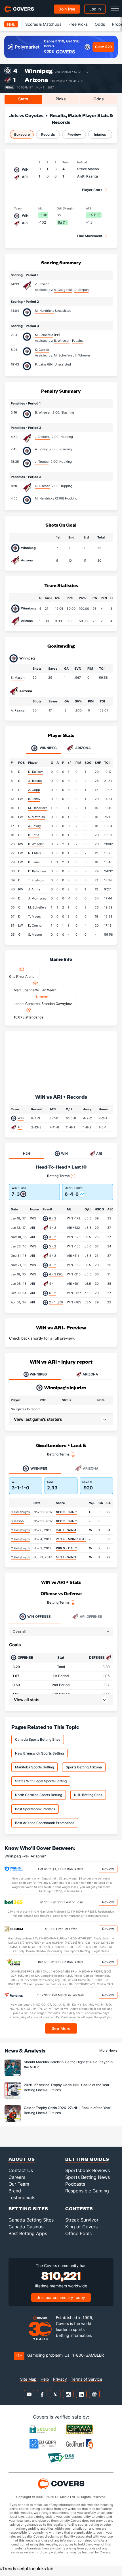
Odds (100, 24)
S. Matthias (36, 817)
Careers (17, 2177)
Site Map (28, 2379)
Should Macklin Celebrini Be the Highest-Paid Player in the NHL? (68, 2064)
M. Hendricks (45, 311)
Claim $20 (103, 47)
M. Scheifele (44, 335)
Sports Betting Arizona (84, 1767)
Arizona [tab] (83, 748)
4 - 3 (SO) (56, 1274)
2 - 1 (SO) (56, 1302)
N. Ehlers (35, 853)
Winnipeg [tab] (48, 748)
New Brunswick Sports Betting (39, 1753)
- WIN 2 (67, 1512)
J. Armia (34, 889)
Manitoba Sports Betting (34, 1767)
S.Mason (17, 1521)
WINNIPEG (38, 1374)
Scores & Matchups (43, 24)
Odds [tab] (99, 99)
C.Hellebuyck (20, 1512)
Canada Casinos (26, 2227)
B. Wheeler (43, 412)
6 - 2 (53, 1293)
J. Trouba (42, 462)
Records (48, 134)
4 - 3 (53, 1228)
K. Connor (42, 350)
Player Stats (92, 190)
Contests (79, 2208)
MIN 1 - (66, 1557)
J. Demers (42, 437)
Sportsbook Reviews (88, 2170)
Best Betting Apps (28, 2233)
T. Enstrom (36, 880)
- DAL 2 (66, 1548)
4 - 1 (52, 1284)
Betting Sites (28, 2208)
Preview (74, 134)
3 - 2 (53, 1237)
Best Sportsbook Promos (35, 1809)
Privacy (60, 2379)
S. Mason (18, 678)
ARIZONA (90, 1374)
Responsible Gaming (87, 2191)
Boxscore (22, 134)
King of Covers (81, 2227)
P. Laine (41, 364)
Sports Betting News (88, 2177)
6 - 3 (53, 1218)
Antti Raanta (88, 176)
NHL (11, 24)
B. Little (34, 835)
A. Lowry (41, 449)
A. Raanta (18, 710)
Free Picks (78, 24)
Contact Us (21, 2170)
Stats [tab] (23, 99)
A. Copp (34, 790)
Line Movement (90, 236)
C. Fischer (42, 486)
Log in (95, 9)
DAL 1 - (66, 1530)
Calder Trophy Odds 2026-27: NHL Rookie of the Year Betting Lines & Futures (67, 2110)
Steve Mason (88, 169)
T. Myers (34, 916)
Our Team (19, 2184)
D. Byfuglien (37, 871)
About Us (22, 2159)
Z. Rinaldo (42, 284)
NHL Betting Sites (88, 1795)
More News (108, 2050)
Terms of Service (87, 2379)
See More (61, 2028)
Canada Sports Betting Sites (38, 1739)
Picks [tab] (61, 99)
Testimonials (22, 2198)
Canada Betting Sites (31, 2220)
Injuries (100, 134)
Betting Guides (87, 2159)
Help (45, 2379)
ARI (20, 1127)
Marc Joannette (27, 990)
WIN (21, 1118)
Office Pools (78, 2233)
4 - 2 (53, 1256)
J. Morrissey (37, 898)
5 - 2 (53, 1246)
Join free (67, 9)
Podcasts (75, 2184)
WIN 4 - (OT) (71, 1539)
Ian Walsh (49, 990)
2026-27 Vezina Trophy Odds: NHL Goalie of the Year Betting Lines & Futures (67, 2087)
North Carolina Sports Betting (39, 1795)
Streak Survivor (82, 2220)
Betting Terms (58, 1176)
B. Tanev (34, 799)
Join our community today (61, 2297)
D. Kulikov (35, 772)
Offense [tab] (39, 1616)
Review (108, 1869)
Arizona (36, 80)
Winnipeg (39, 71)
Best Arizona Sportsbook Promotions (45, 1823)
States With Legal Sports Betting (41, 1781)
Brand (15, 2191)
